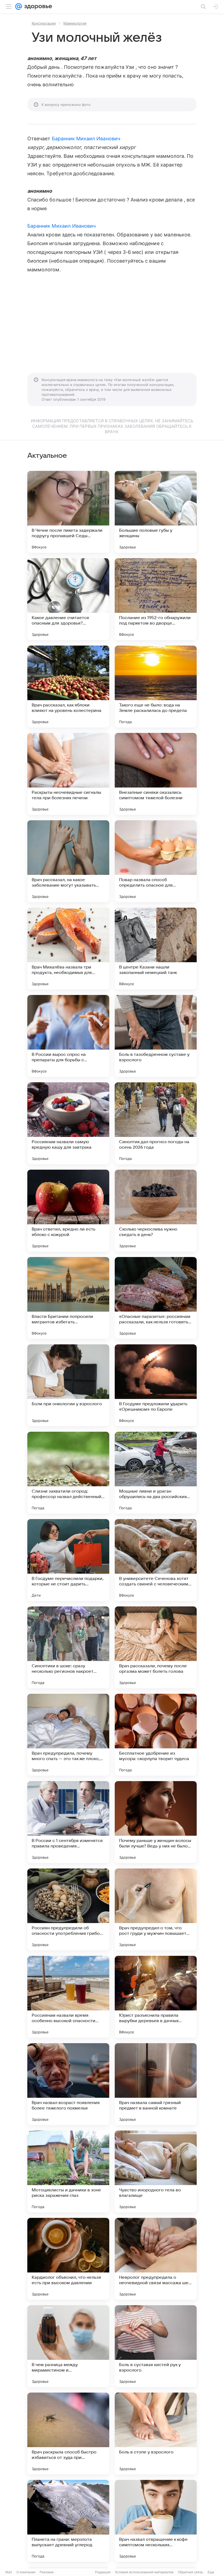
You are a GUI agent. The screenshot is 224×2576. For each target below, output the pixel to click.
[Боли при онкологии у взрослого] (68, 1385)
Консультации (44, 23)
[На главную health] (37, 7)
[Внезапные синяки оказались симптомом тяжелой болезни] (156, 774)
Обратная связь (191, 2572)
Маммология (75, 23)
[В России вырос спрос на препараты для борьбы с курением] (68, 1036)
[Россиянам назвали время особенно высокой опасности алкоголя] (68, 1997)
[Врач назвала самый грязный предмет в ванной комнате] (156, 2084)
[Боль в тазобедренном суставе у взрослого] (156, 1036)
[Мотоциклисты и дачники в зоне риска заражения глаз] (68, 2171)
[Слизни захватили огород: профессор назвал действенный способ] (68, 1473)
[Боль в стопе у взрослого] (156, 2434)
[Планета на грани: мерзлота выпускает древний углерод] (68, 2521)
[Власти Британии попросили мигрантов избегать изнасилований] (68, 1298)
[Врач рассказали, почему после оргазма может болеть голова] (156, 1647)
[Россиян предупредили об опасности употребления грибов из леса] (68, 1909)
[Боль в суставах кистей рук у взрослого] (156, 2346)
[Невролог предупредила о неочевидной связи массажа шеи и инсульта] (156, 2259)
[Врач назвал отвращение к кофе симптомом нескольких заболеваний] (156, 2521)
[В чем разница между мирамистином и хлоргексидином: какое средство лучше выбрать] (68, 2346)
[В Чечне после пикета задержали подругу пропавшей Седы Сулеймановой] (68, 512)
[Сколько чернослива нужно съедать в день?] (156, 1211)
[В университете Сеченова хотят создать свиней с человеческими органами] (156, 1560)
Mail (9, 2572)
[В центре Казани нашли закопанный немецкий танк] (156, 949)
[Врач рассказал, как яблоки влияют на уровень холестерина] (68, 687)
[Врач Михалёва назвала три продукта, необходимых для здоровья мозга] (68, 949)
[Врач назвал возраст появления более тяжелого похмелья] (68, 2084)
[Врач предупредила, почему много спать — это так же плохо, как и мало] (68, 1735)
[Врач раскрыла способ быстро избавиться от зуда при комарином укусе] (68, 2434)
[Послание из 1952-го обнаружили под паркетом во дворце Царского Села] (156, 599)
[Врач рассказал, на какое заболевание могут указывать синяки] (68, 861)
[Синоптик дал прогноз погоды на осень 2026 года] (156, 1123)
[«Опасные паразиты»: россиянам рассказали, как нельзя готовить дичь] (156, 1298)
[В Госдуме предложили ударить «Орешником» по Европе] (156, 1385)
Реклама (47, 2572)
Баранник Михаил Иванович (86, 139)
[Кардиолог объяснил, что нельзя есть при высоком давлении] (68, 2259)
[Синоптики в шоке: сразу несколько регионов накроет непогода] (68, 1647)
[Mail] (19, 7)
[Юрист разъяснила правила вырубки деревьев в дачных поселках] (156, 1997)
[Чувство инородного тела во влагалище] (156, 2171)
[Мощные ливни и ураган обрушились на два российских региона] (156, 1473)
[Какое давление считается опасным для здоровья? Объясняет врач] (68, 599)
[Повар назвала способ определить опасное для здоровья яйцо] (156, 861)
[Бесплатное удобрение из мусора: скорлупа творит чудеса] (156, 1735)
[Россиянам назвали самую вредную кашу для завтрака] (68, 1123)
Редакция (103, 2572)
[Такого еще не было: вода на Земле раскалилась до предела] (156, 687)
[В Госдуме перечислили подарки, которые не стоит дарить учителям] (68, 1560)
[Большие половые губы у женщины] (156, 512)
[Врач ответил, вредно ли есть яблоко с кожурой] (68, 1211)
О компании (26, 2572)
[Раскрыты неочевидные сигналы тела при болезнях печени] (68, 774)
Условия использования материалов (144, 2572)
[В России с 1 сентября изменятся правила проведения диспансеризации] (68, 1822)
